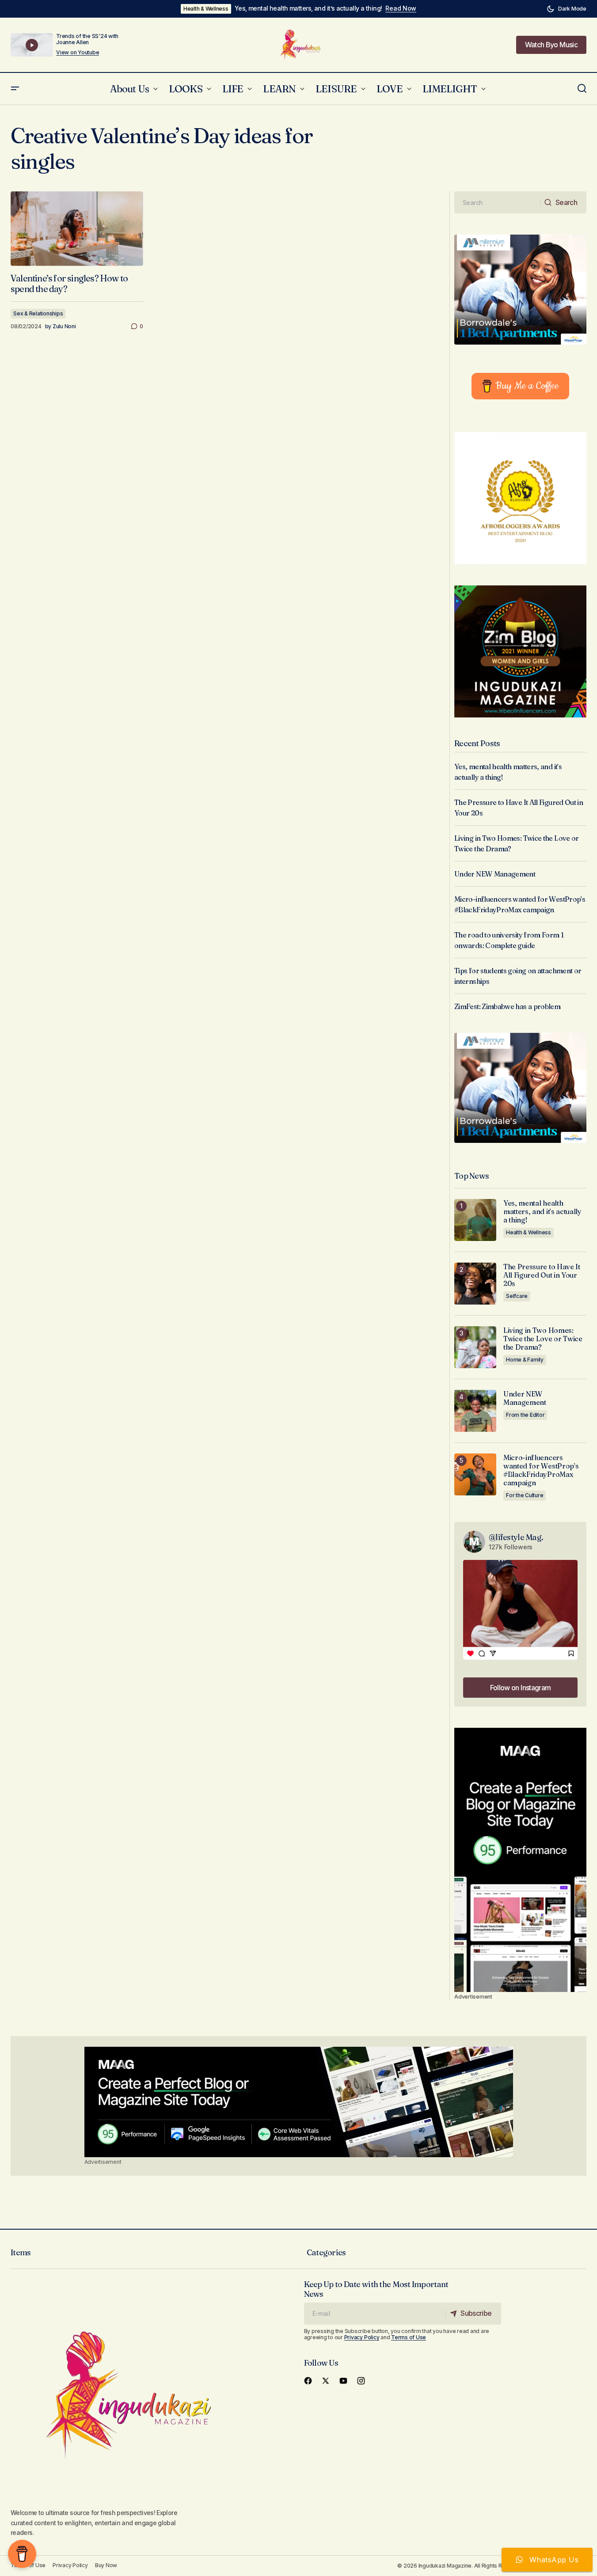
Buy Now (106, 2565)
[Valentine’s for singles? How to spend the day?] (77, 229)
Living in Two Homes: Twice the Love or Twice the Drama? (543, 1339)
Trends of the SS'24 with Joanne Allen (87, 39)
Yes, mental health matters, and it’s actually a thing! (308, 8)
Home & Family (525, 1360)
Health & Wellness (206, 9)
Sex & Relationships (38, 313)
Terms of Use (409, 2337)
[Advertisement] (520, 1860)
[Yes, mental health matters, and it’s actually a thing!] (475, 1220)
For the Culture (525, 1495)
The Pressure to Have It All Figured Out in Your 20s (542, 1275)
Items (21, 2252)
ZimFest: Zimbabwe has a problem (507, 1006)
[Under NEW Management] (475, 1411)
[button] (567, 9)
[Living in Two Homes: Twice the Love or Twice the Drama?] (475, 1347)
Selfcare (517, 1296)
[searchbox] (497, 202)
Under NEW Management (495, 874)
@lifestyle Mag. (516, 1537)
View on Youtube (78, 53)
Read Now (401, 8)
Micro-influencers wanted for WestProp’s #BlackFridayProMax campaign (541, 1470)
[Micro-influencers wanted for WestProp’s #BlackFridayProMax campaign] (475, 1474)
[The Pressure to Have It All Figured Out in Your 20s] (475, 1284)
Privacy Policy (362, 2337)
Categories (326, 2252)
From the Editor (525, 1415)
